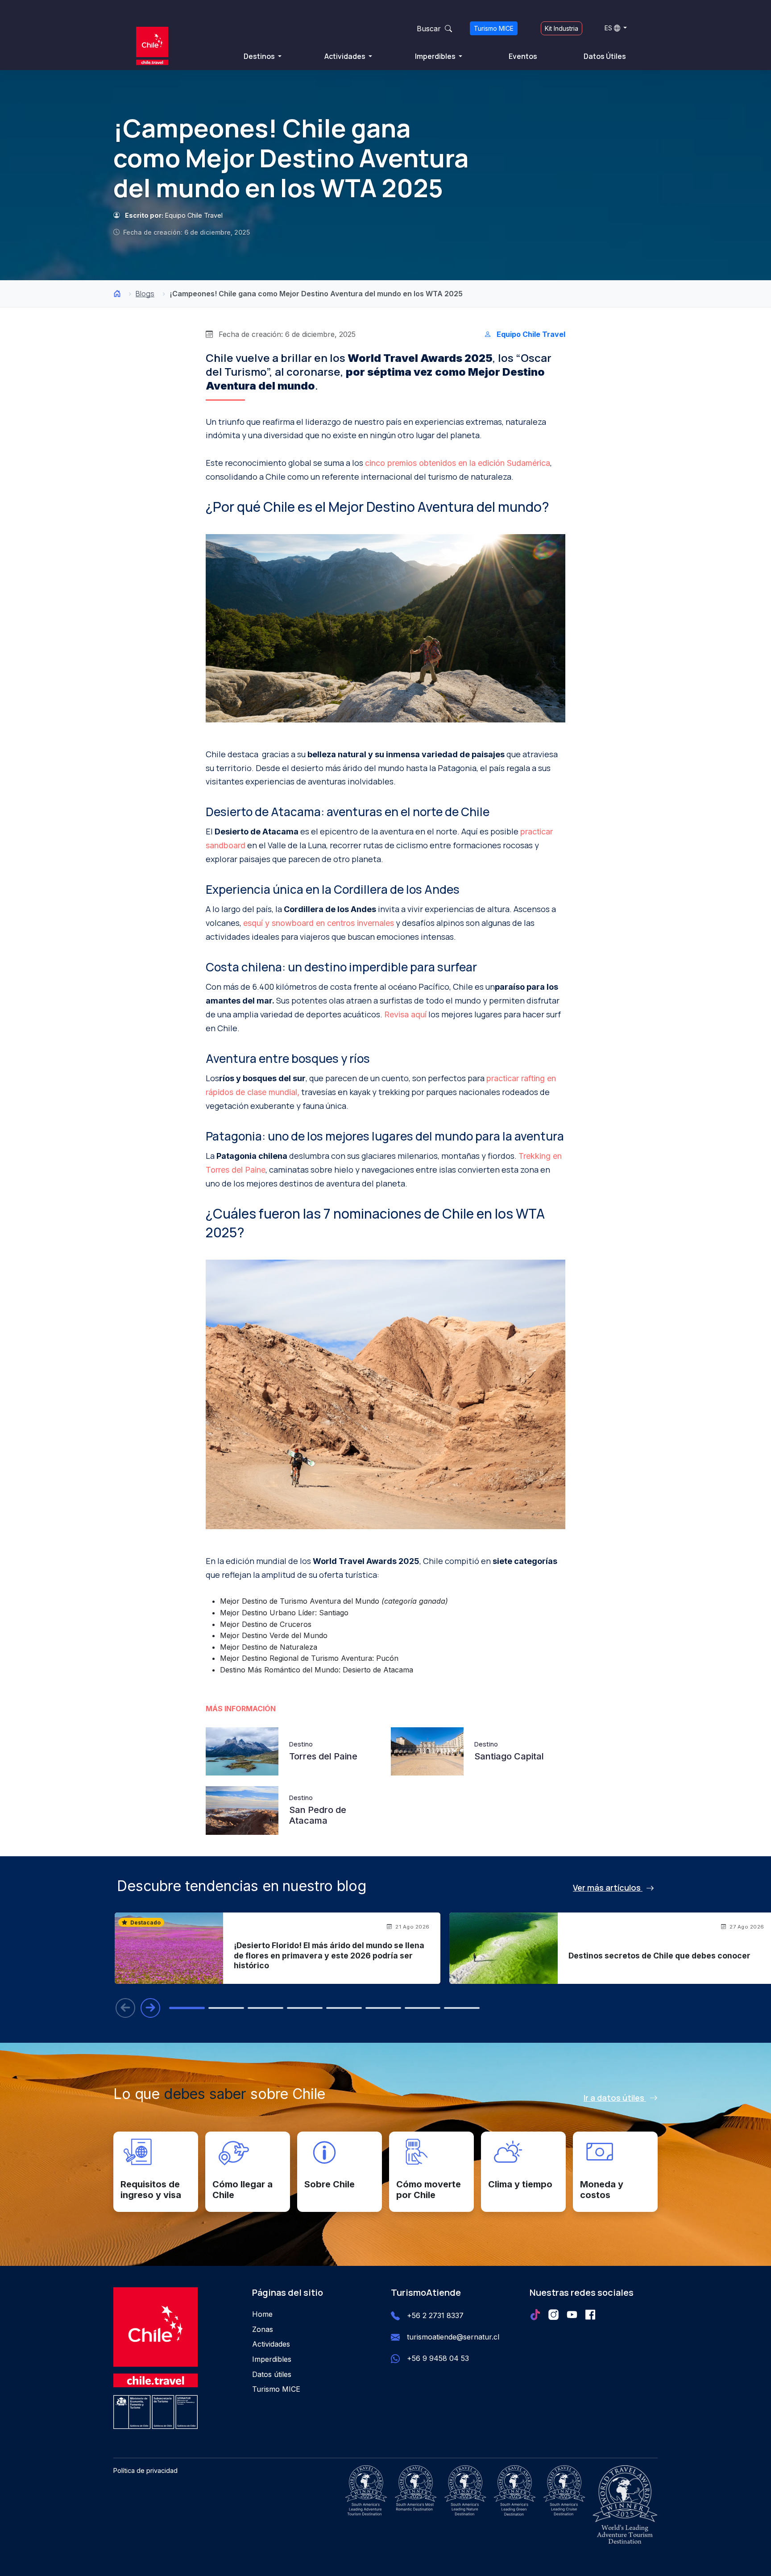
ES (608, 28)
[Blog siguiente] (150, 2008)
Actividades (346, 56)
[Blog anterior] (125, 2008)
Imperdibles (436, 56)
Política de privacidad (145, 2470)
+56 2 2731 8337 (435, 2315)
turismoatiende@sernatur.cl (453, 2337)
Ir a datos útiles (615, 2098)
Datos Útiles (605, 56)
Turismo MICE (494, 28)
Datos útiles (272, 2374)
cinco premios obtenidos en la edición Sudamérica (458, 463)
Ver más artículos (608, 1887)
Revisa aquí (405, 1014)
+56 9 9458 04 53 (438, 2358)
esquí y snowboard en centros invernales (319, 923)
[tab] (187, 2008)
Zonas (263, 2329)
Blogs (145, 294)
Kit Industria (562, 28)
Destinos (260, 56)
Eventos (523, 56)
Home (262, 2314)
